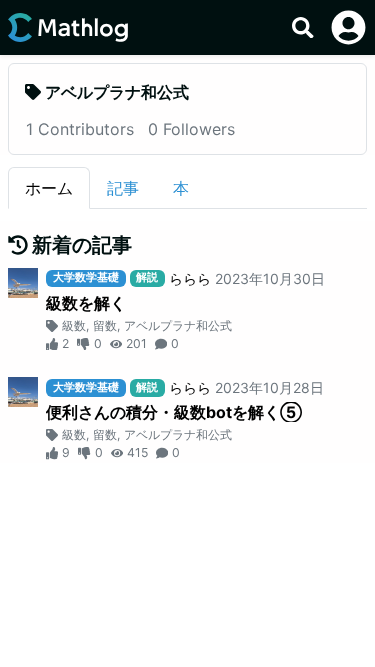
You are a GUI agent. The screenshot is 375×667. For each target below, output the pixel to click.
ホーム (49, 188)
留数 (105, 325)
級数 (74, 325)
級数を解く (86, 303)
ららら (190, 278)
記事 (123, 188)
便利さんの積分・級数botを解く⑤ (174, 412)
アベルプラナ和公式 (178, 325)
